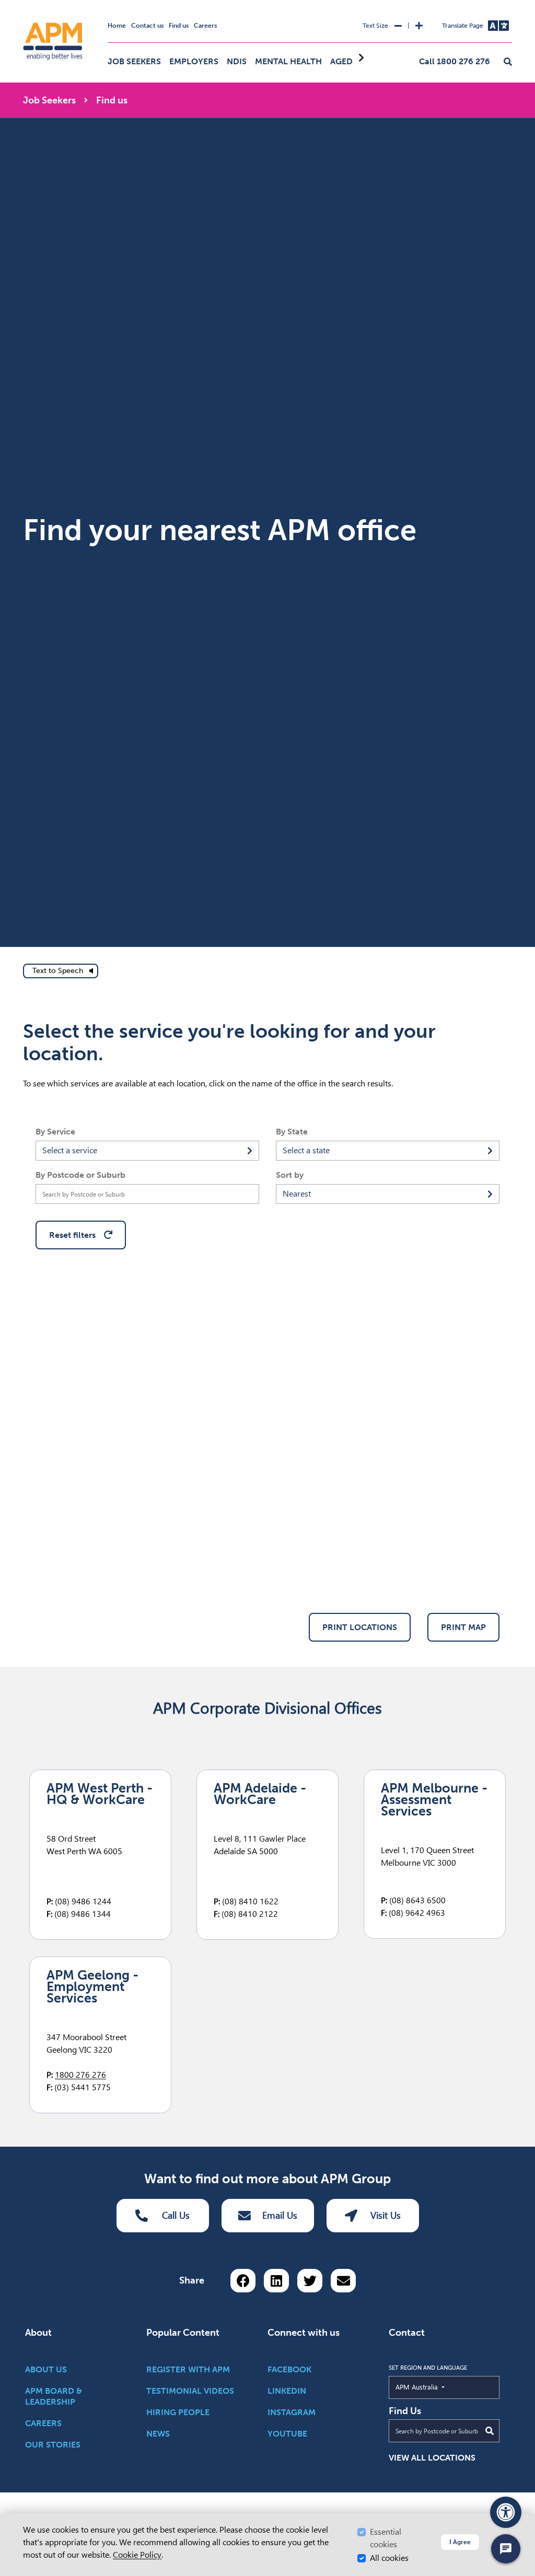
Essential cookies (386, 2538)
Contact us (147, 26)
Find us (179, 26)
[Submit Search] (490, 2431)
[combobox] (147, 1151)
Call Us (176, 2215)
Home (117, 26)
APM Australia (441, 2387)
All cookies (389, 2558)
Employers (194, 61)
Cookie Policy (137, 2555)
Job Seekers (134, 61)
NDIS (237, 61)
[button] (508, 62)
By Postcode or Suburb (80, 1175)
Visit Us (386, 2215)
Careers (205, 26)
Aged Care (353, 61)
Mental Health (288, 61)
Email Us (280, 2215)
